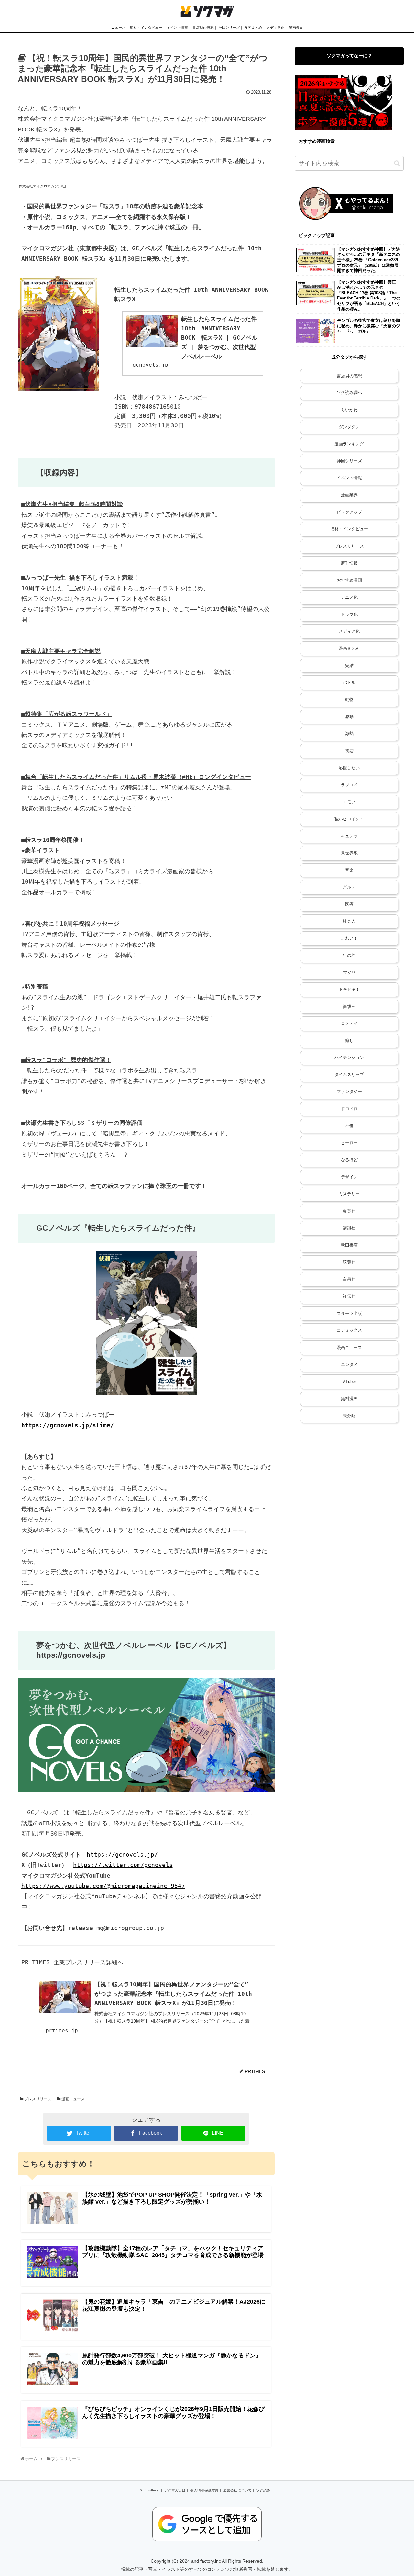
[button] (397, 163)
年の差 (349, 955)
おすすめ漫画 (349, 580)
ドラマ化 (349, 615)
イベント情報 (177, 28)
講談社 (349, 1228)
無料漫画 (349, 1399)
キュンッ (349, 836)
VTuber (349, 1382)
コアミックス (349, 1330)
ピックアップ (349, 512)
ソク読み (263, 2490)
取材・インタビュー (146, 28)
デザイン (349, 1177)
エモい (349, 802)
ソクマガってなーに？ (349, 56)
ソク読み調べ (349, 393)
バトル (349, 683)
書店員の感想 (203, 28)
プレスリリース (37, 2099)
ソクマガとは (175, 2490)
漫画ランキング (349, 444)
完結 (349, 666)
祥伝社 (349, 1296)
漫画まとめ (253, 28)
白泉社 (349, 1279)
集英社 (349, 1211)
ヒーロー (349, 1143)
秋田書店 (349, 1245)
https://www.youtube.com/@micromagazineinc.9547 (103, 1886)
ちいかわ (349, 410)
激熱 (349, 734)
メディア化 (275, 28)
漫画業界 (296, 28)
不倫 (349, 1126)
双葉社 (349, 1262)
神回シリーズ (229, 28)
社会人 (349, 921)
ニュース (118, 28)
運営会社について (237, 2490)
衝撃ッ (349, 1007)
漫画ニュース (73, 2099)
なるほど (349, 1160)
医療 (349, 904)
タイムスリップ (349, 1075)
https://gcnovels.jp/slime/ (68, 1425)
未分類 (349, 1416)
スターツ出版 (349, 1314)
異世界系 (349, 853)
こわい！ (349, 938)
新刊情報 (349, 563)
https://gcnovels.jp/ (122, 1854)
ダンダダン (349, 427)
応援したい (349, 768)
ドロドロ (349, 1109)
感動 (349, 717)
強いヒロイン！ (349, 819)
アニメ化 (349, 597)
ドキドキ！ (349, 989)
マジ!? (349, 973)
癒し (349, 1041)
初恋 (349, 751)
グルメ (349, 887)
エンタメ (349, 1365)
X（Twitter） (150, 2490)
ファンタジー (349, 1092)
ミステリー (349, 1194)
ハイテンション (349, 1058)
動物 (349, 700)
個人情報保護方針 (204, 2490)
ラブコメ (349, 785)
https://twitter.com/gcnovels (123, 1865)
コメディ (349, 1023)
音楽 (349, 870)
